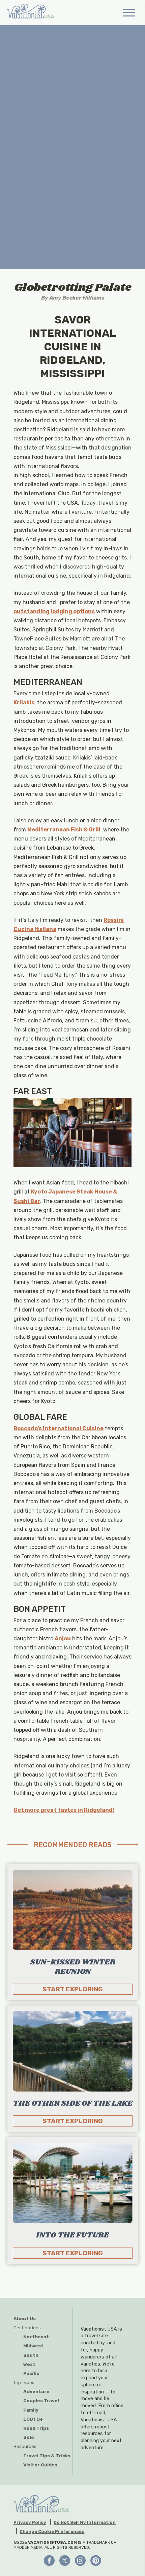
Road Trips (36, 2428)
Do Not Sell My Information (85, 2523)
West (29, 2364)
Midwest (33, 2346)
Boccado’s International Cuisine (59, 1428)
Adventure (36, 2391)
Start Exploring (73, 1989)
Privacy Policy (30, 2523)
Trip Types (24, 2382)
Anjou (63, 1638)
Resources (25, 2446)
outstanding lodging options (54, 611)
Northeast (36, 2337)
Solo (29, 2437)
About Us (25, 2318)
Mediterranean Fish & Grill (64, 830)
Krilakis (24, 702)
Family (31, 2410)
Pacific (31, 2373)
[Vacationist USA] (31, 12)
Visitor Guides (40, 2465)
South (31, 2355)
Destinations (27, 2328)
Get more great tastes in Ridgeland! (64, 1810)
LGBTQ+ (33, 2419)
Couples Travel (41, 2401)
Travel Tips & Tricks (47, 2456)
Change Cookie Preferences (52, 2532)
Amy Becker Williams (77, 298)
